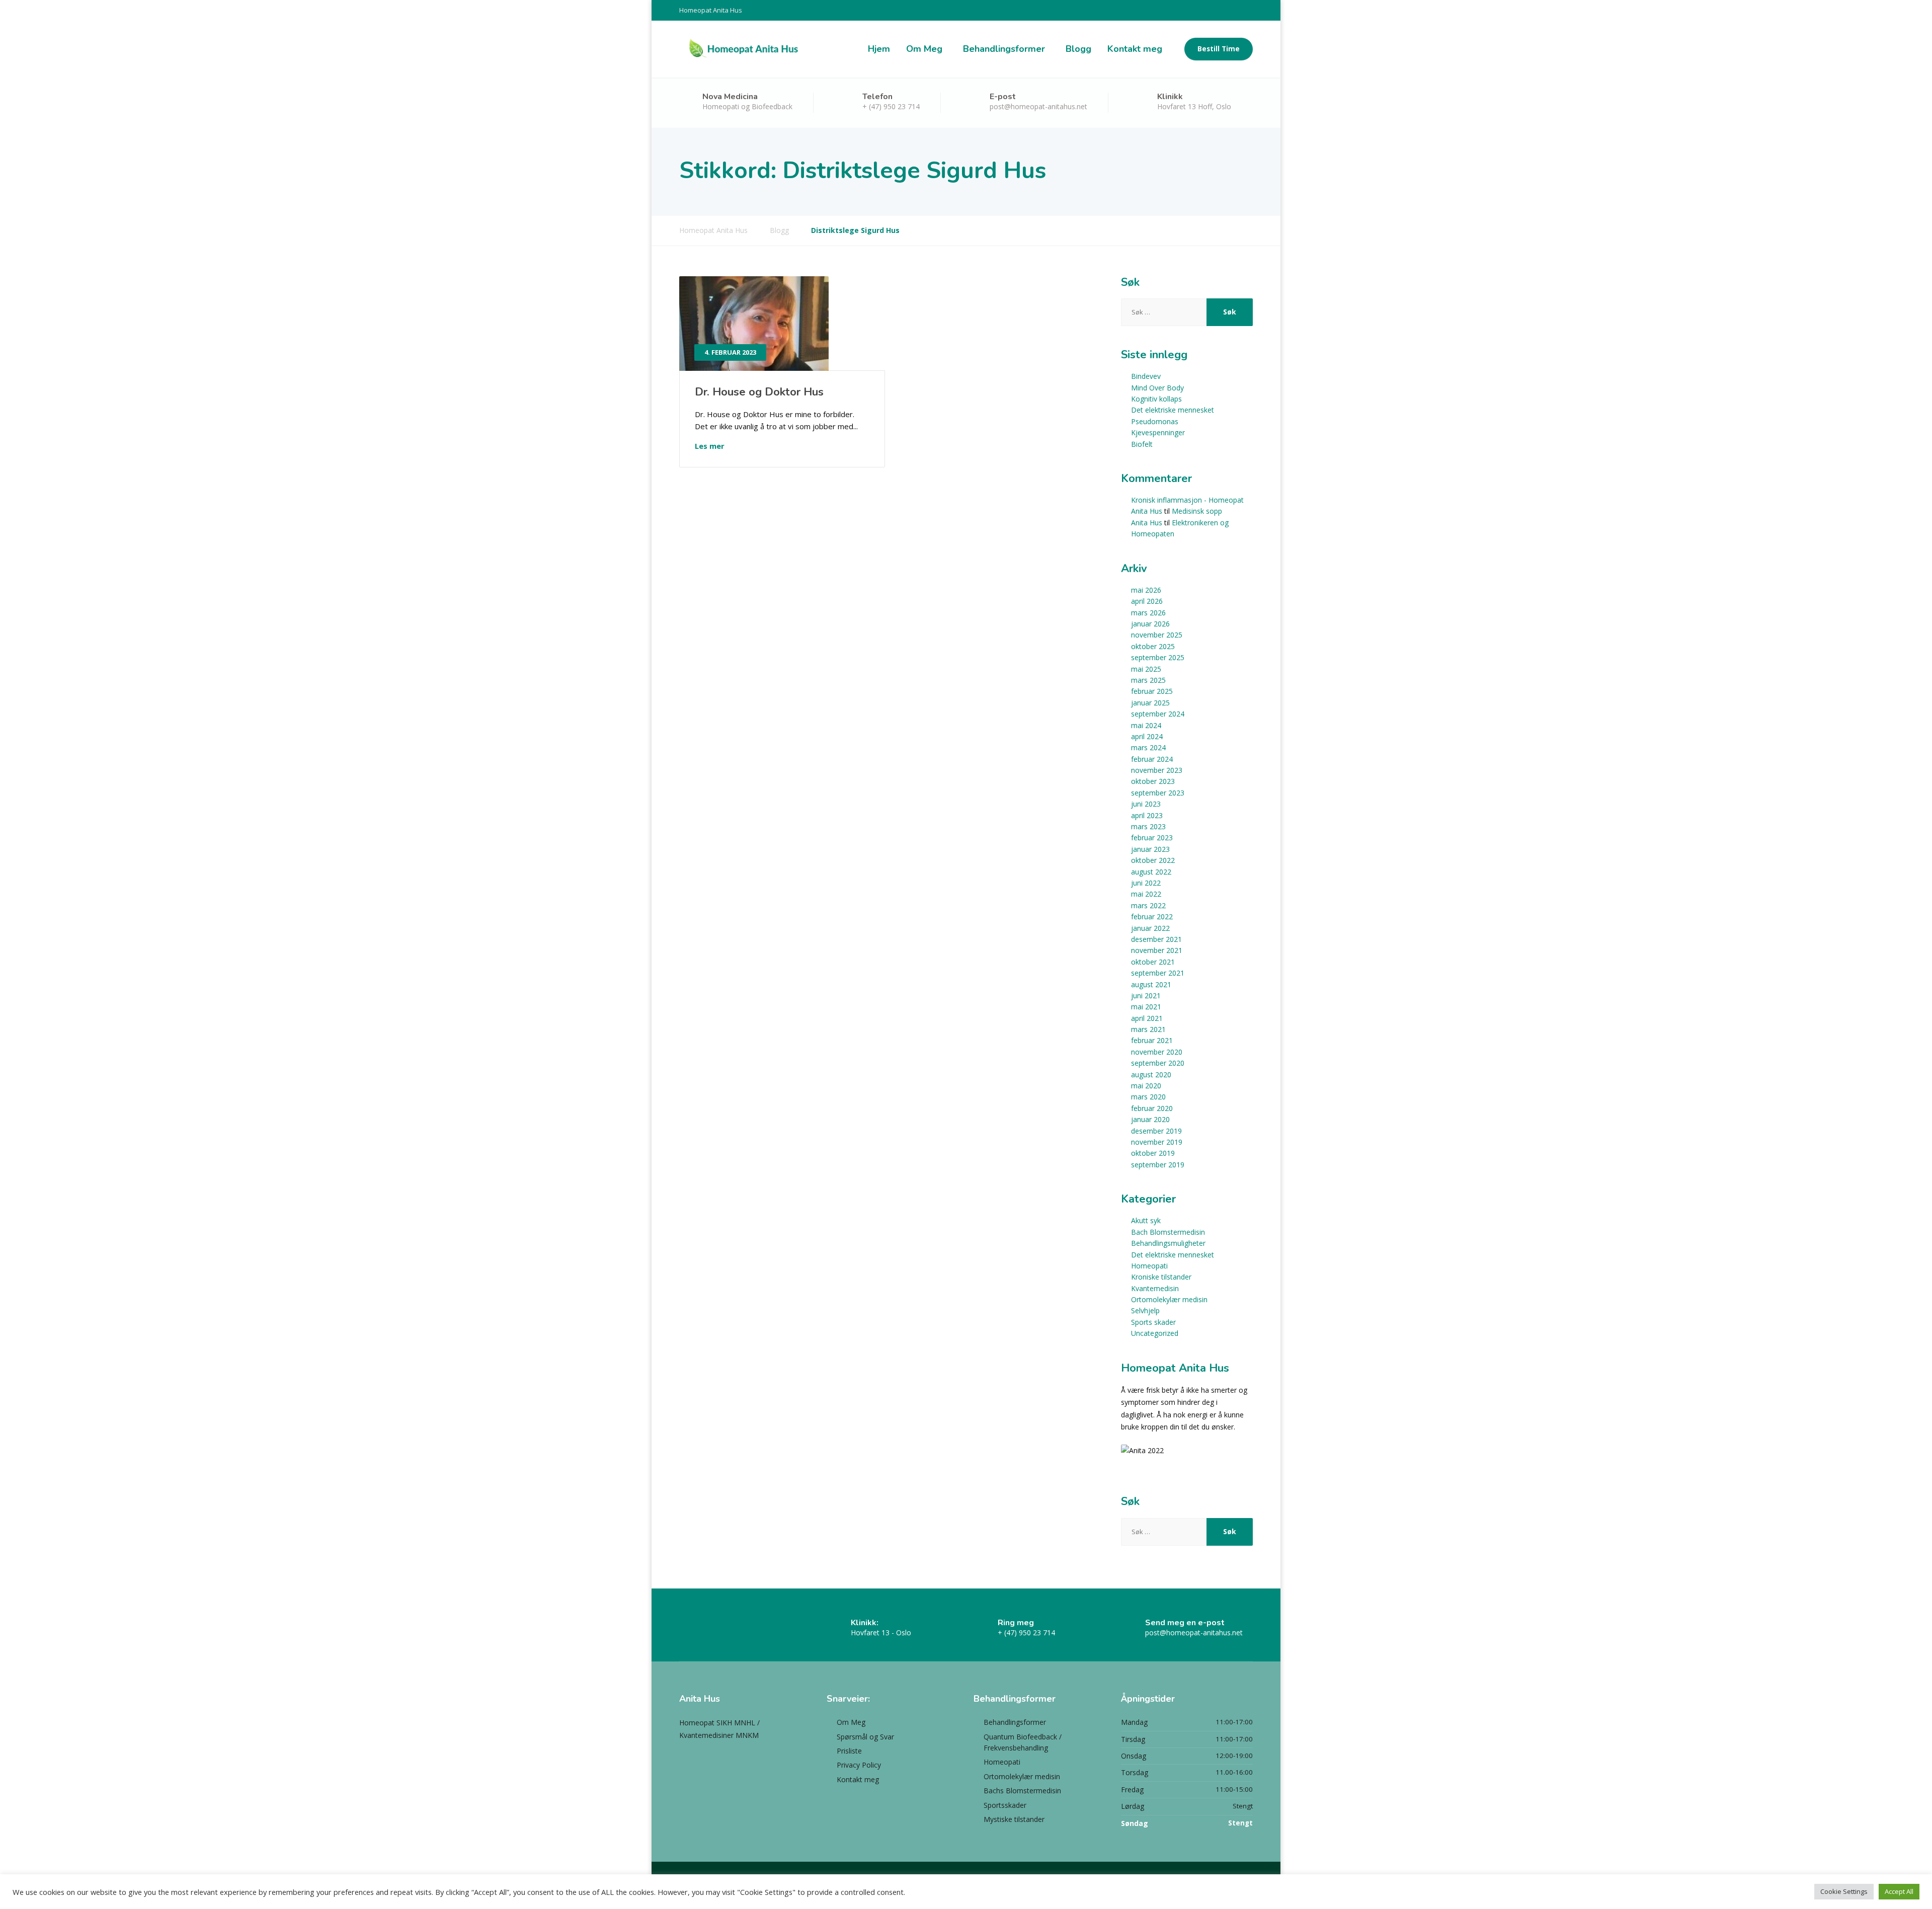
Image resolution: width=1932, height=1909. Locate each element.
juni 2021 (1146, 996)
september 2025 (1158, 657)
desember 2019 (1156, 1131)
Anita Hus (1147, 523)
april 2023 (1147, 815)
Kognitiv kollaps (1156, 399)
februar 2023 (1152, 838)
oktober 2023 (1153, 781)
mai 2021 (1146, 1007)
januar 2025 (1150, 703)
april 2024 (1147, 736)
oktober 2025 (1153, 646)
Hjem (879, 49)
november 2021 (1157, 950)
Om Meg (924, 49)
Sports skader (1153, 1322)
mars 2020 (1148, 1097)
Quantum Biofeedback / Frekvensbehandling (1023, 1742)
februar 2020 (1152, 1108)
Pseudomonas (1155, 421)
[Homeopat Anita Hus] (743, 49)
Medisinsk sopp (1197, 511)
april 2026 (1147, 601)
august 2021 (1151, 984)
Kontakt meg (1135, 49)
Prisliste (849, 1751)
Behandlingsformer (1004, 49)
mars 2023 (1148, 826)
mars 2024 (1148, 747)
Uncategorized (1155, 1333)
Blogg (1078, 49)
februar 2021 (1152, 1040)
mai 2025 (1146, 669)
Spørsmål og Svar (865, 1737)
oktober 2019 (1153, 1153)
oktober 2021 (1153, 962)
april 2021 (1147, 1018)
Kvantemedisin (1155, 1288)
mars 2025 (1148, 680)
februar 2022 (1152, 917)
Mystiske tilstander (1014, 1819)
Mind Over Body (1157, 388)
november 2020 (1157, 1052)
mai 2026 (1146, 590)
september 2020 (1158, 1063)
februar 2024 (1152, 759)
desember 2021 (1156, 939)
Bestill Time (1219, 49)
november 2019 (1157, 1142)
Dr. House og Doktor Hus (759, 392)
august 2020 (1151, 1075)
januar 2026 (1150, 624)
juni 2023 (1146, 804)
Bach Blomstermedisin (1168, 1232)
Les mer (710, 446)
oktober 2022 (1153, 860)
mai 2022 (1146, 894)
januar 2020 (1150, 1119)
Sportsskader (1005, 1805)
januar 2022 (1150, 928)
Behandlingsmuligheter (1168, 1243)
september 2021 (1158, 973)
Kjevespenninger (1158, 432)
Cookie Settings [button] (1844, 1891)
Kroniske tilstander (1161, 1277)
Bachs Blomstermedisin (1022, 1791)
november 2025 (1157, 635)
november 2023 (1157, 770)
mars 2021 (1148, 1029)
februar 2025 (1152, 691)
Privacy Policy (859, 1765)
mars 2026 (1148, 613)
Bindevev (1146, 376)
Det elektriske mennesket (1173, 410)
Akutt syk (1146, 1220)
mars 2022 (1148, 905)
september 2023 (1158, 793)
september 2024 (1158, 714)
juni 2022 (1146, 883)
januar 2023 (1150, 849)
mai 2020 (1146, 1086)
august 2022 (1151, 872)
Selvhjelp (1145, 1310)
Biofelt (1142, 444)
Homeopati (1149, 1266)
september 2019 (1158, 1165)
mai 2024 (1146, 725)
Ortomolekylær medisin (1169, 1299)
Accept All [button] (1899, 1891)
